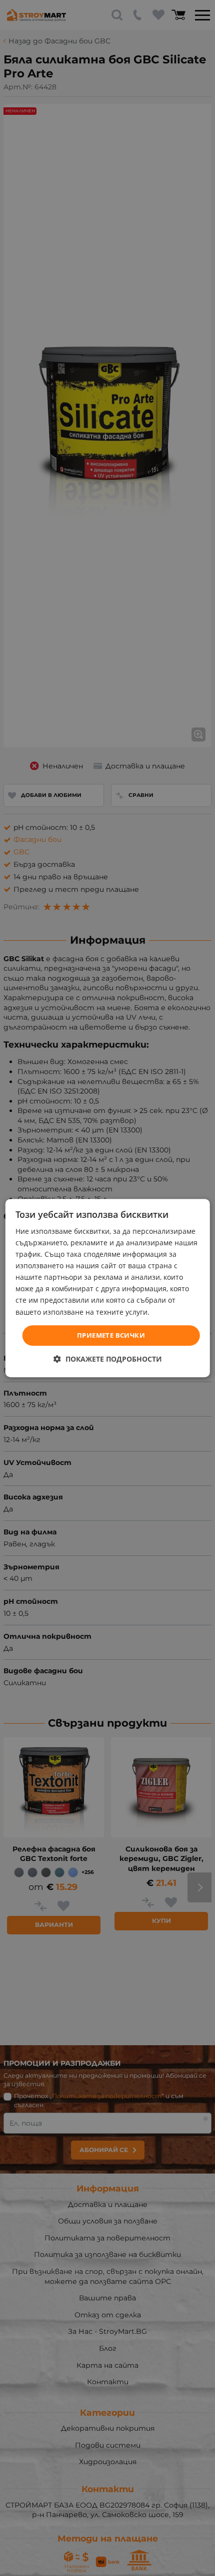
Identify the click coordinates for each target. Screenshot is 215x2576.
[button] (108, 1359)
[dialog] (108, 1288)
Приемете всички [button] (111, 1335)
